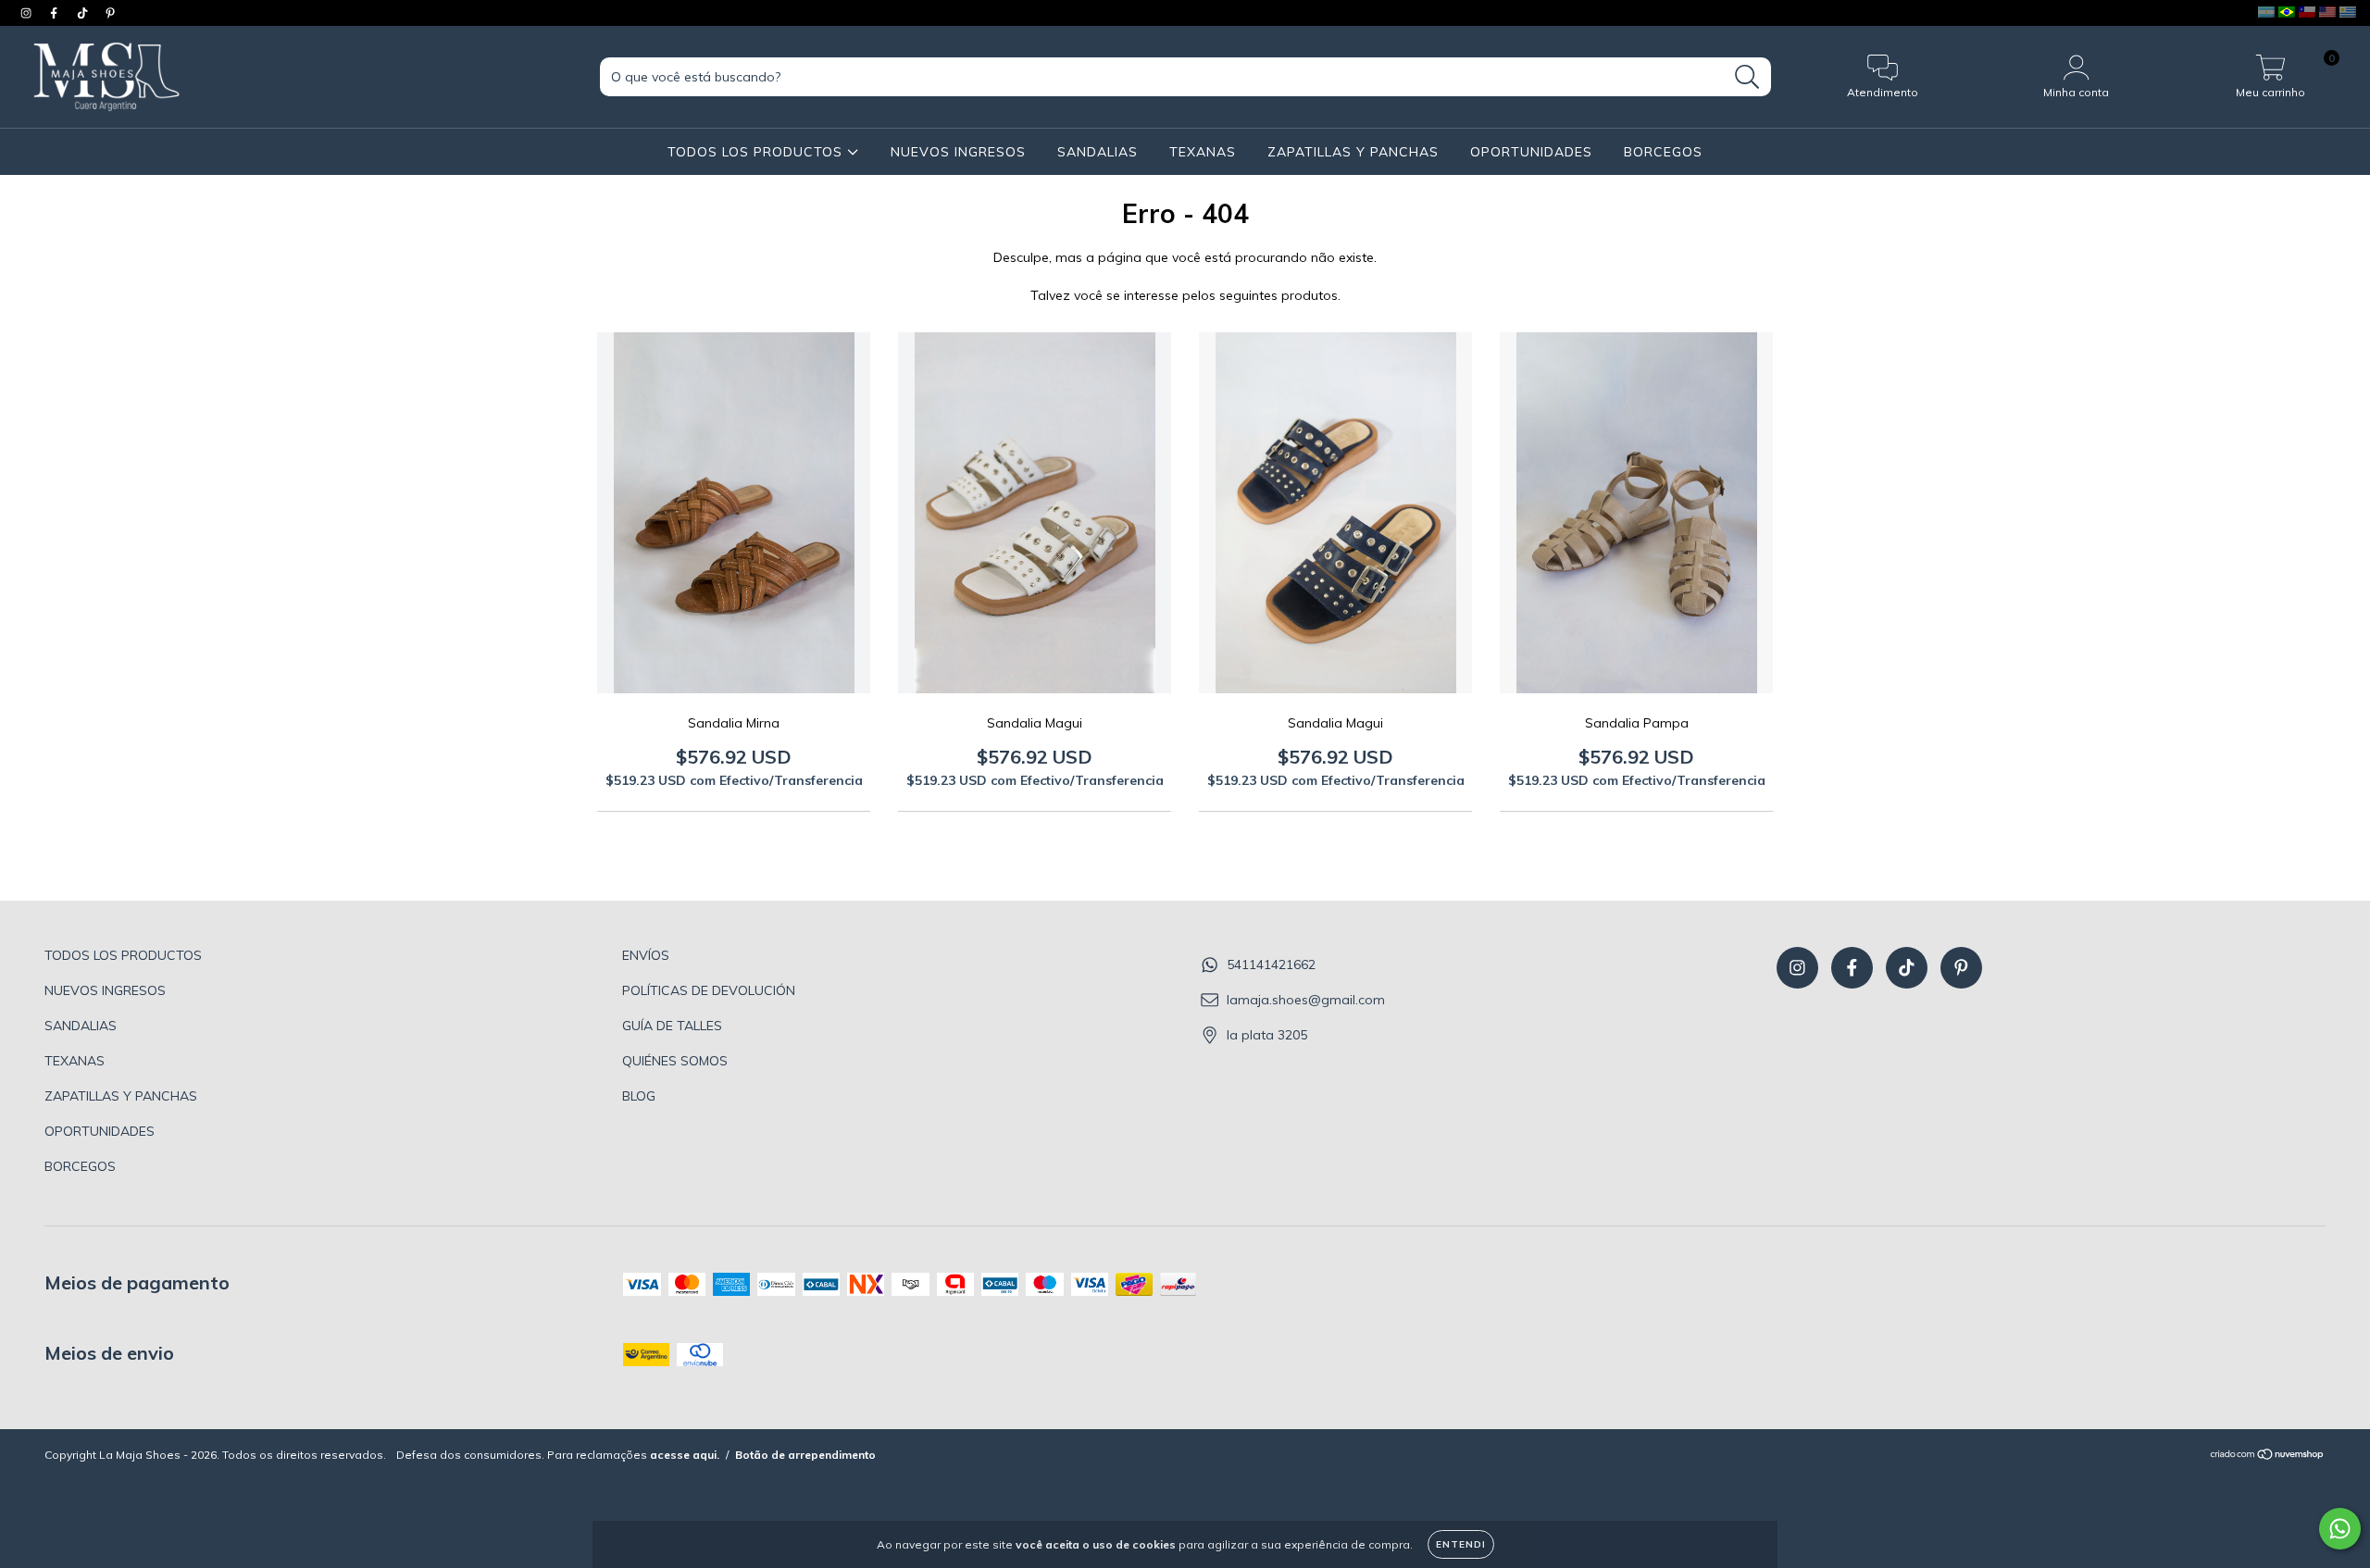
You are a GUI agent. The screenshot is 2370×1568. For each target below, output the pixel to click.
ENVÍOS (646, 955)
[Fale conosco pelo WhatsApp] (2340, 1529)
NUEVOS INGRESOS (958, 152)
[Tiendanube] (2268, 1456)
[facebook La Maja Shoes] (56, 13)
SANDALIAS (1098, 152)
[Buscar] (1747, 77)
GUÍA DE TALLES (672, 1026)
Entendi (1461, 1544)
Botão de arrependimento (805, 1455)
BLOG (639, 1096)
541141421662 (1271, 964)
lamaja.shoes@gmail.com (1306, 1000)
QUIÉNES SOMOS (675, 1061)
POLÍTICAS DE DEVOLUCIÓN (709, 990)
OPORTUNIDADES (1531, 152)
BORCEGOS (1663, 152)
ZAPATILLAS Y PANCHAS (1353, 152)
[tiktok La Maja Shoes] (84, 13)
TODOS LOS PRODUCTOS (757, 152)
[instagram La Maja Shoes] (28, 13)
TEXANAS (1203, 152)
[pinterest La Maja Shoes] (110, 13)
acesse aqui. (685, 1455)
